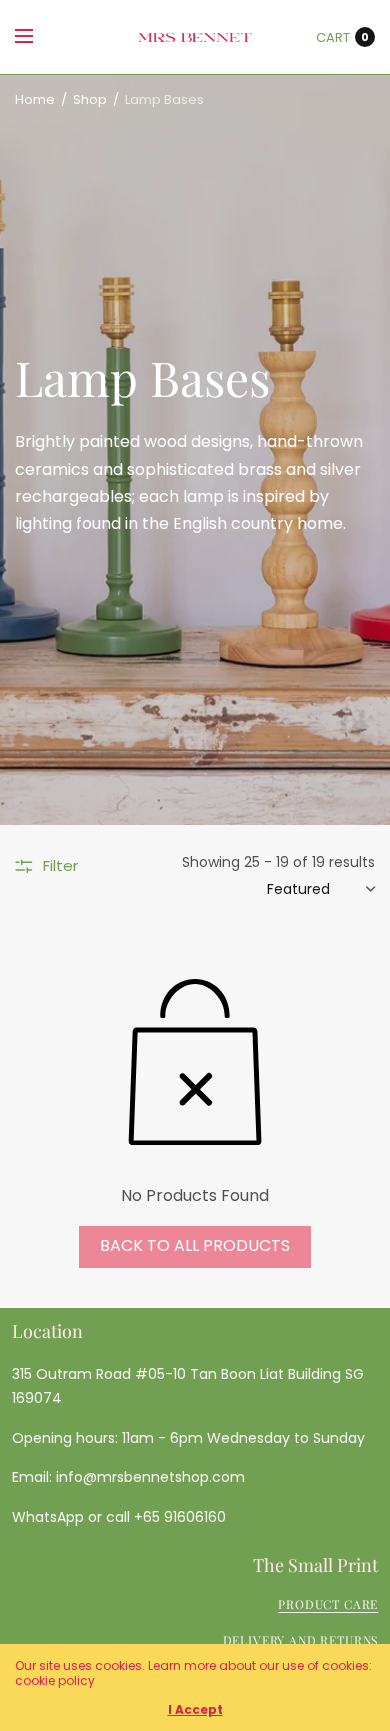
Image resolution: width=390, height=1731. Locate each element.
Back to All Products (195, 1245)
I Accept (195, 1710)
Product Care (328, 1604)
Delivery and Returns (301, 1640)
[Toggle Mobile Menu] (37, 37)
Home (35, 99)
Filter (60, 865)
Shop (90, 99)
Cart (333, 37)
